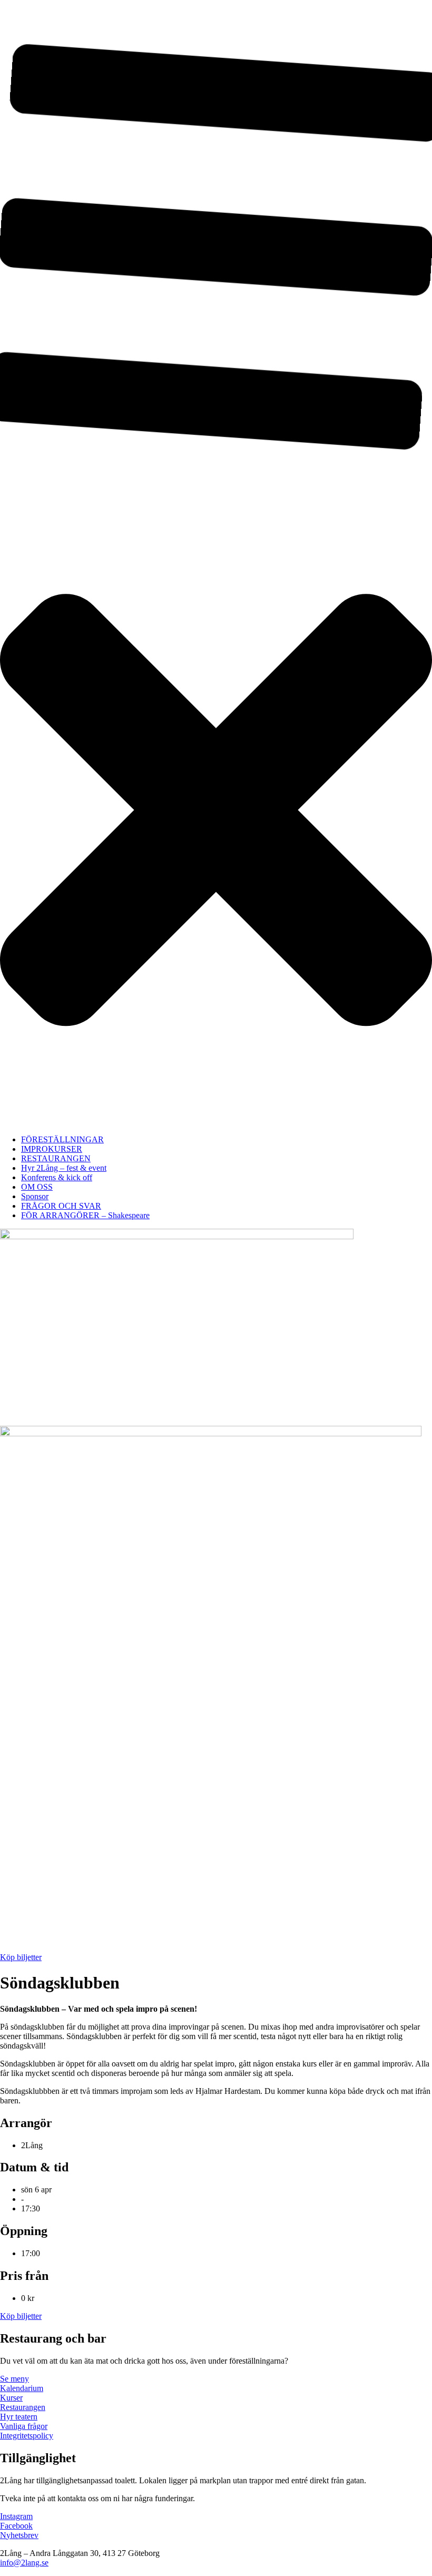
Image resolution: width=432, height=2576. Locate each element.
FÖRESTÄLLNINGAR (62, 1139)
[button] (216, 563)
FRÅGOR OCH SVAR (61, 1206)
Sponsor (35, 1196)
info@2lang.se (24, 2563)
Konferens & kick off (57, 1177)
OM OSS (37, 1187)
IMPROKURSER (52, 1149)
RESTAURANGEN (56, 1158)
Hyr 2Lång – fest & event (64, 1168)
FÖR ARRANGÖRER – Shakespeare (85, 1215)
